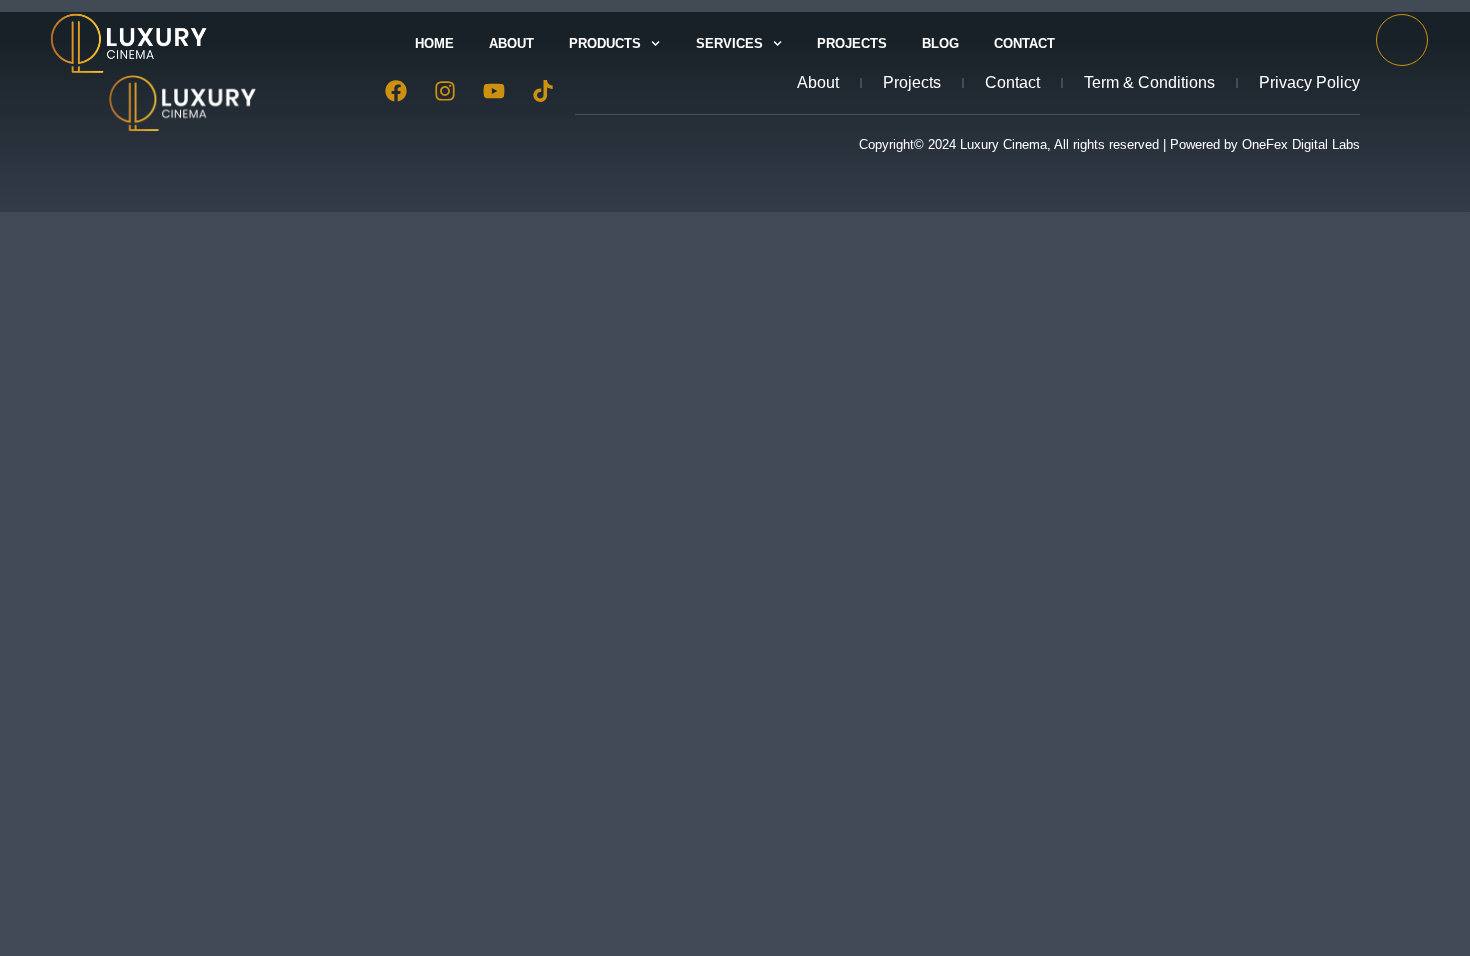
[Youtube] (494, 91)
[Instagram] (445, 91)
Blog (940, 43)
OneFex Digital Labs (1301, 144)
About (511, 43)
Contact (1024, 43)
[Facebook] (396, 91)
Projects (852, 43)
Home (434, 43)
